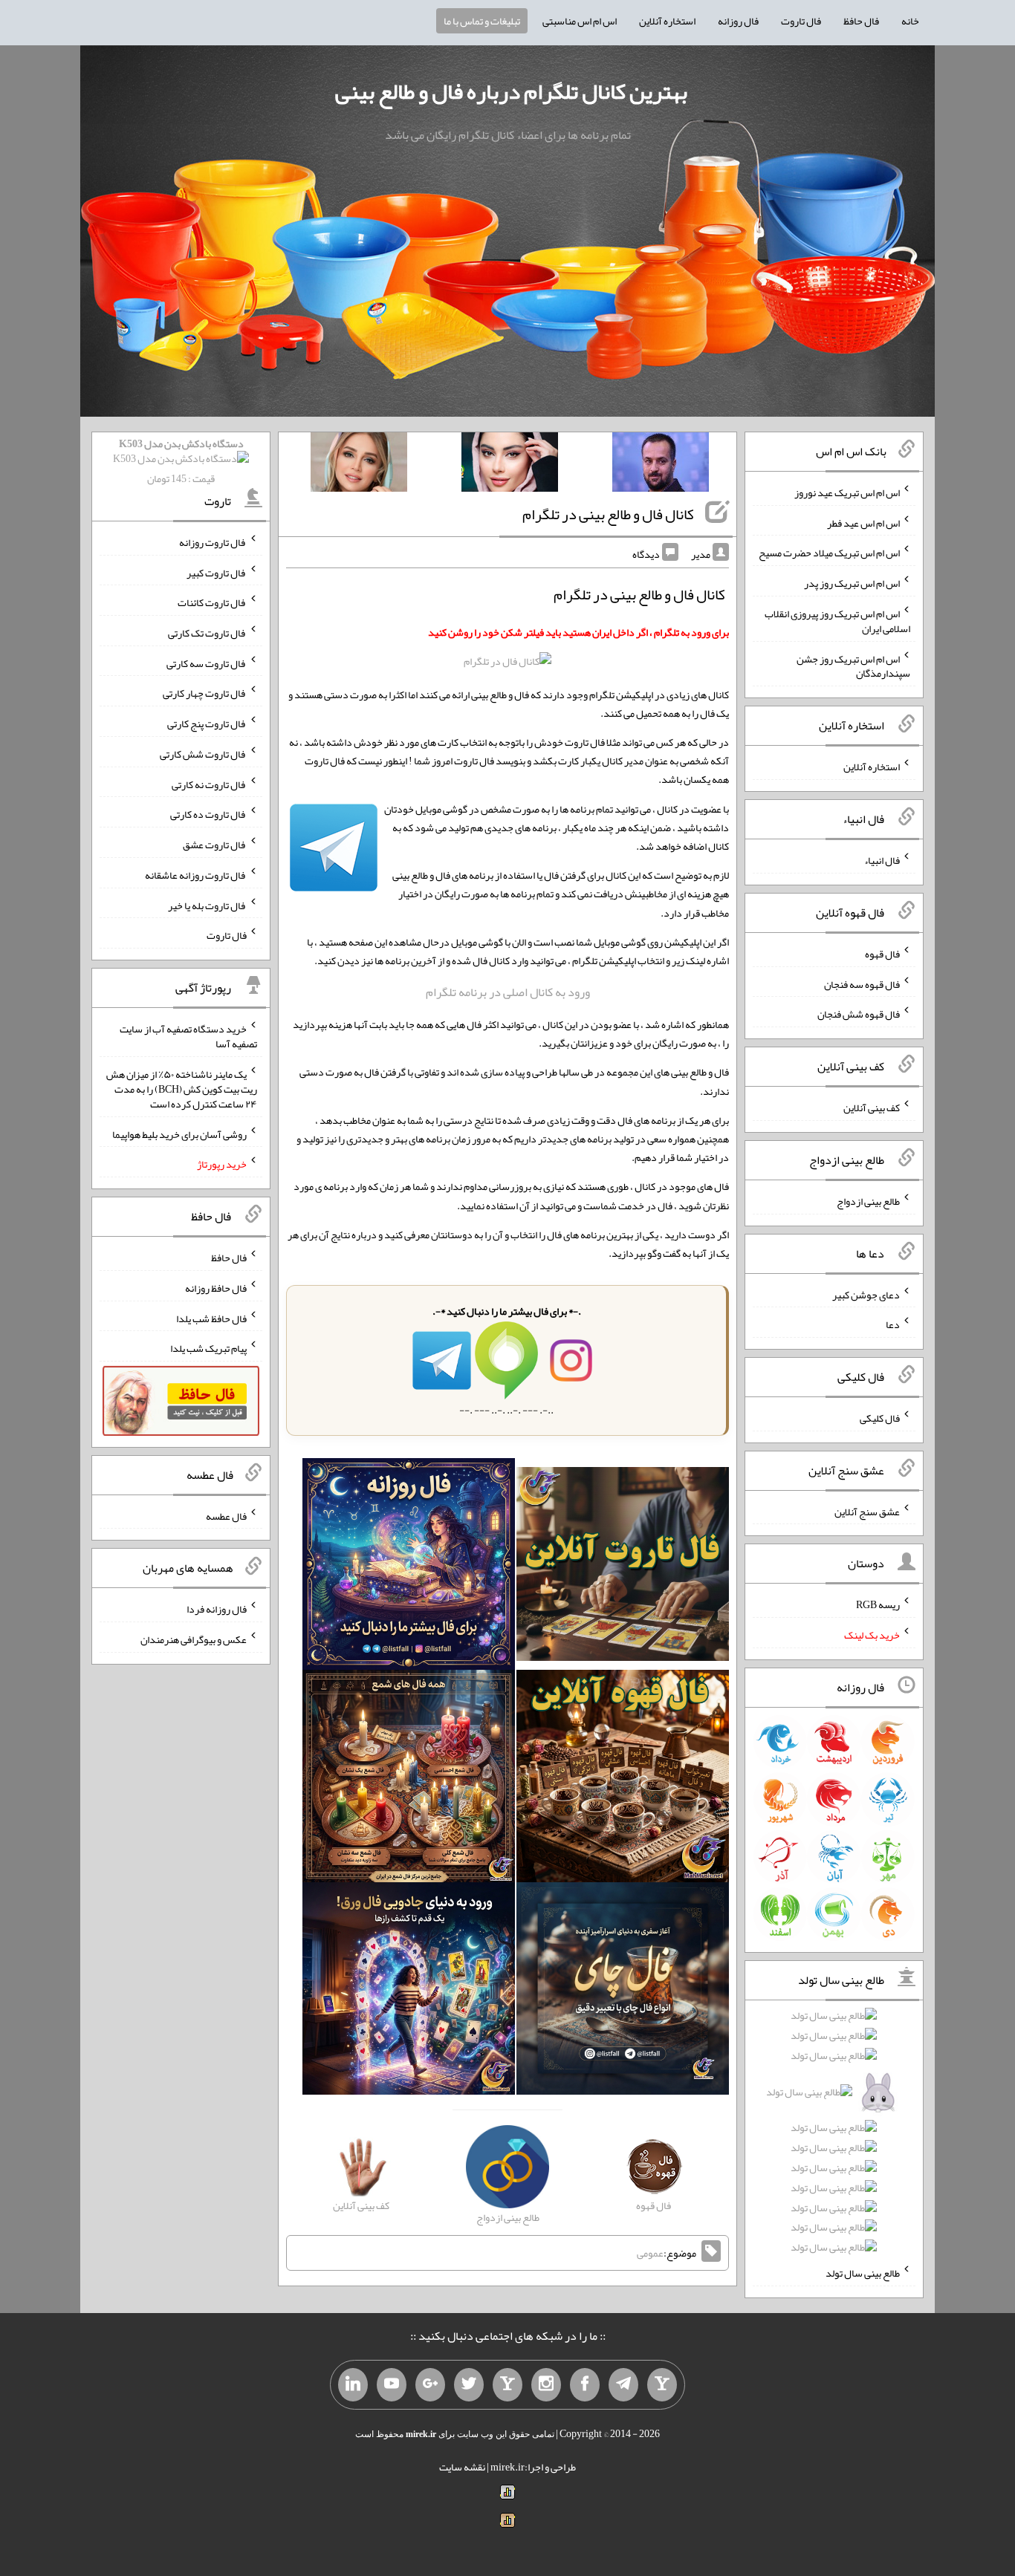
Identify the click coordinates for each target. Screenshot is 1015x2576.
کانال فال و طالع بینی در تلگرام (608, 514)
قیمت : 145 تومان (181, 461)
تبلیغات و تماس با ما (482, 21)
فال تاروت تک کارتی (207, 633)
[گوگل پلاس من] (430, 2385)
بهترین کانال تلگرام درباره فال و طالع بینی (511, 91)
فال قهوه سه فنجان (862, 983)
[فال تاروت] (623, 1567)
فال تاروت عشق (215, 845)
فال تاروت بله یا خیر (207, 905)
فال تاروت (801, 21)
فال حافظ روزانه (216, 1288)
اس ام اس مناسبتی (580, 21)
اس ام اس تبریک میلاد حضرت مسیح (829, 553)
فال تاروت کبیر (217, 572)
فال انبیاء (882, 860)
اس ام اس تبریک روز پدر (852, 583)
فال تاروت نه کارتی (209, 784)
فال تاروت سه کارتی (207, 663)
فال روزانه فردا (217, 1609)
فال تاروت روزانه (213, 542)
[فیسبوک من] (585, 2385)
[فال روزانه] (409, 1567)
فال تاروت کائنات (212, 602)
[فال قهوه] (623, 1780)
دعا (893, 1324)
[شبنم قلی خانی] (359, 465)
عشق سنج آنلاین (867, 1511)
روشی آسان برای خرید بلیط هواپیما (179, 1133)
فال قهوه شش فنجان (859, 1014)
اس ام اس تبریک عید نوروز (847, 492)
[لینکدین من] (353, 2385)
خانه (910, 21)
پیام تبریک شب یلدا (208, 1348)
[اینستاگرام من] (546, 2385)
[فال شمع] (409, 1780)
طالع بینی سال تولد (863, 2273)
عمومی (650, 2253)
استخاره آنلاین (667, 21)
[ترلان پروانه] (510, 465)
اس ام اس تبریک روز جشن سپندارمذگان (853, 666)
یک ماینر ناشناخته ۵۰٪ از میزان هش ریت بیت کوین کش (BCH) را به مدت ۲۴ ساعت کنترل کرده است (182, 1089)
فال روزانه (738, 21)
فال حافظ (861, 21)
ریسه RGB (878, 1604)
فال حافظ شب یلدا (211, 1318)
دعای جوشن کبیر (866, 1294)
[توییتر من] (469, 2385)
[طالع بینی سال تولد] (834, 2136)
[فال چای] (623, 1992)
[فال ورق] (409, 1992)
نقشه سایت (462, 2467)
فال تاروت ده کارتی (208, 814)
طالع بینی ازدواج (868, 1201)
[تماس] (507, 2385)
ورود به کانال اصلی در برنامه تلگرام (508, 992)
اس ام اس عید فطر (863, 522)
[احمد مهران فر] (661, 465)
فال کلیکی (880, 1418)
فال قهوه (882, 954)
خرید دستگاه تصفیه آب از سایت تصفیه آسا (188, 1036)
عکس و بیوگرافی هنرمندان (194, 1639)
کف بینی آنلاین (872, 1108)
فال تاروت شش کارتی (203, 754)
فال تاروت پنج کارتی (207, 723)
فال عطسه (226, 1515)
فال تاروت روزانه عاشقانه (196, 875)
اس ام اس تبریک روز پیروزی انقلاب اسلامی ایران (837, 621)
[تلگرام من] (623, 2385)
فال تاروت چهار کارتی (205, 693)
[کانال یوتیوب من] (392, 2385)
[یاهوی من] (662, 2385)
